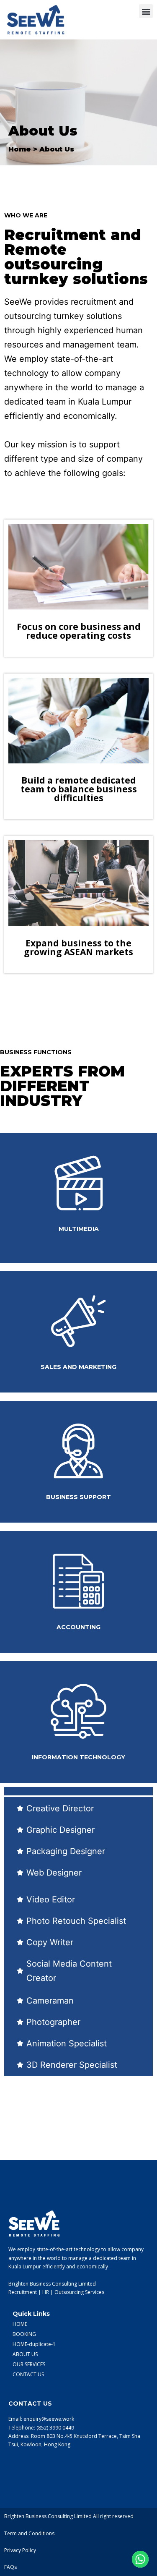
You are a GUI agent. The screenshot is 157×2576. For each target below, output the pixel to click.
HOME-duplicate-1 (34, 2344)
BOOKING (24, 2334)
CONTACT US (28, 2374)
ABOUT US (25, 2354)
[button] (146, 11)
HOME (20, 2324)
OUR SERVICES (29, 2364)
